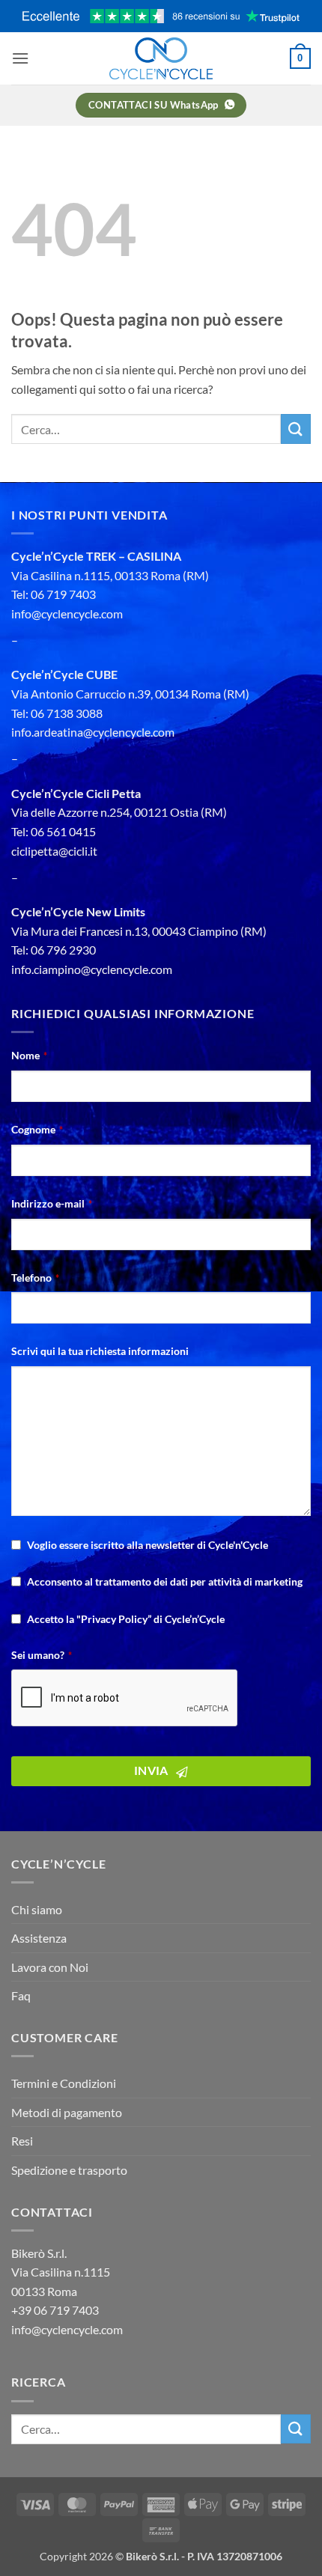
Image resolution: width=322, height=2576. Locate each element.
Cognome (37, 1129)
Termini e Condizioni (64, 2083)
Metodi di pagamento (67, 2112)
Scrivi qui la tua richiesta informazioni (100, 1351)
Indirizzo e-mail (52, 1203)
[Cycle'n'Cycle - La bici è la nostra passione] (161, 58)
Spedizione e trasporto (69, 2170)
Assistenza (39, 1938)
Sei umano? (42, 1655)
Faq (21, 1995)
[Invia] (296, 429)
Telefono (35, 1278)
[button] (20, 58)
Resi (22, 2141)
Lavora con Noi (50, 1967)
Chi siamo (37, 1909)
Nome (29, 1055)
